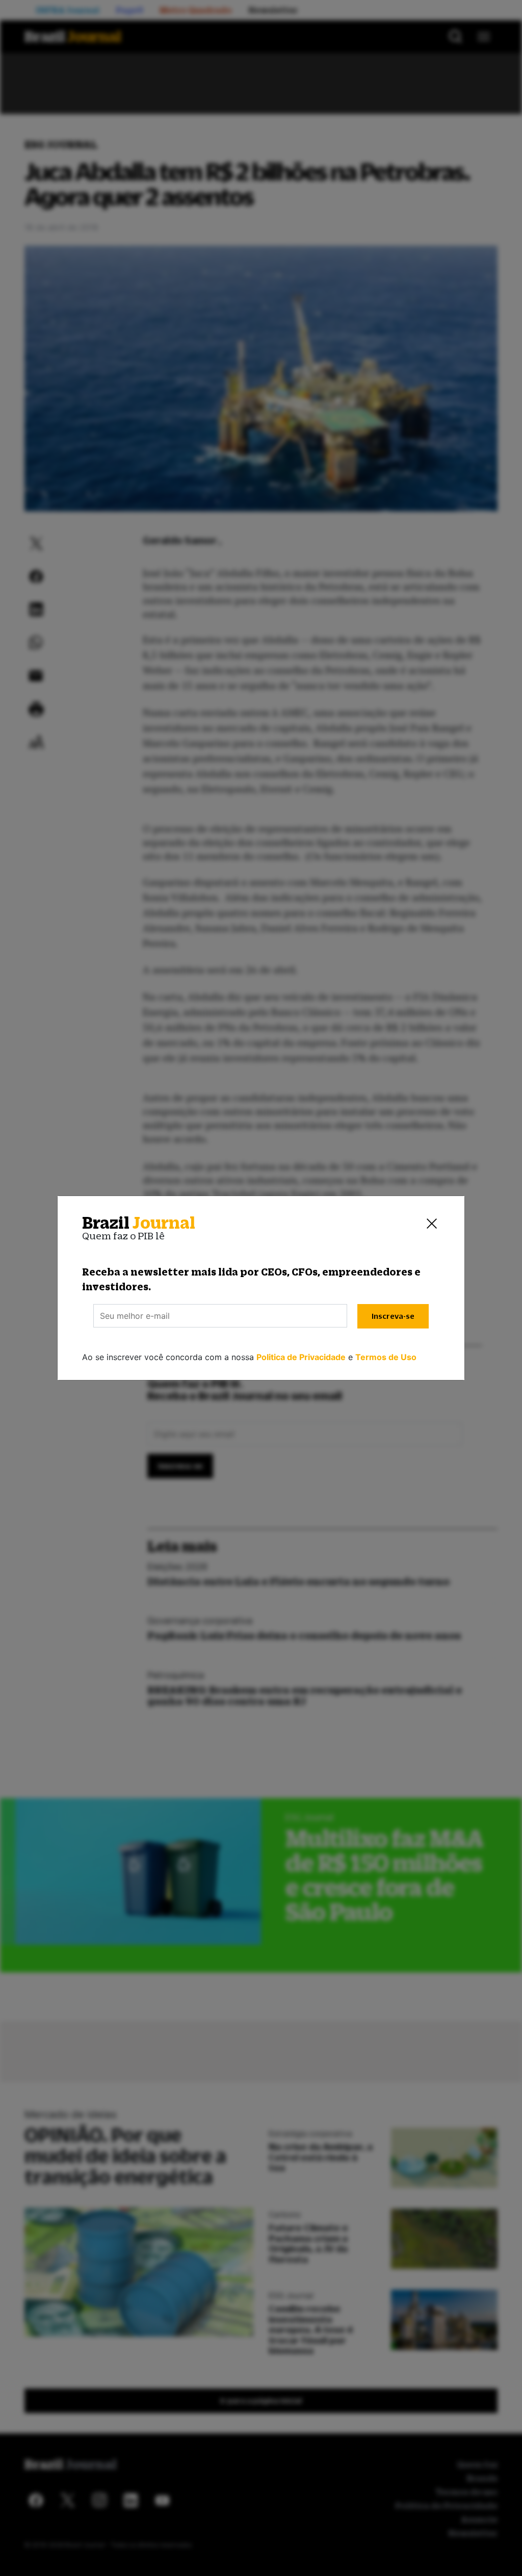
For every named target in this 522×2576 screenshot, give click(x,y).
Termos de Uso (386, 1357)
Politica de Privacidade (301, 1357)
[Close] (432, 1223)
